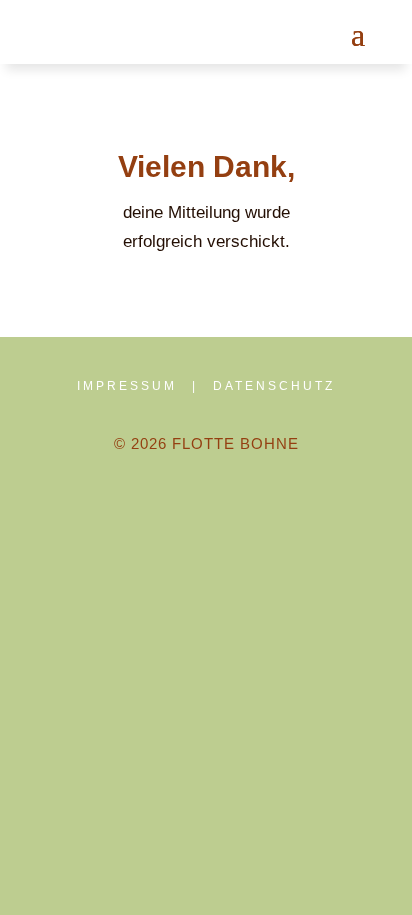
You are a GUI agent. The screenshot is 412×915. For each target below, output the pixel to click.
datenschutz (274, 386)
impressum (127, 386)
